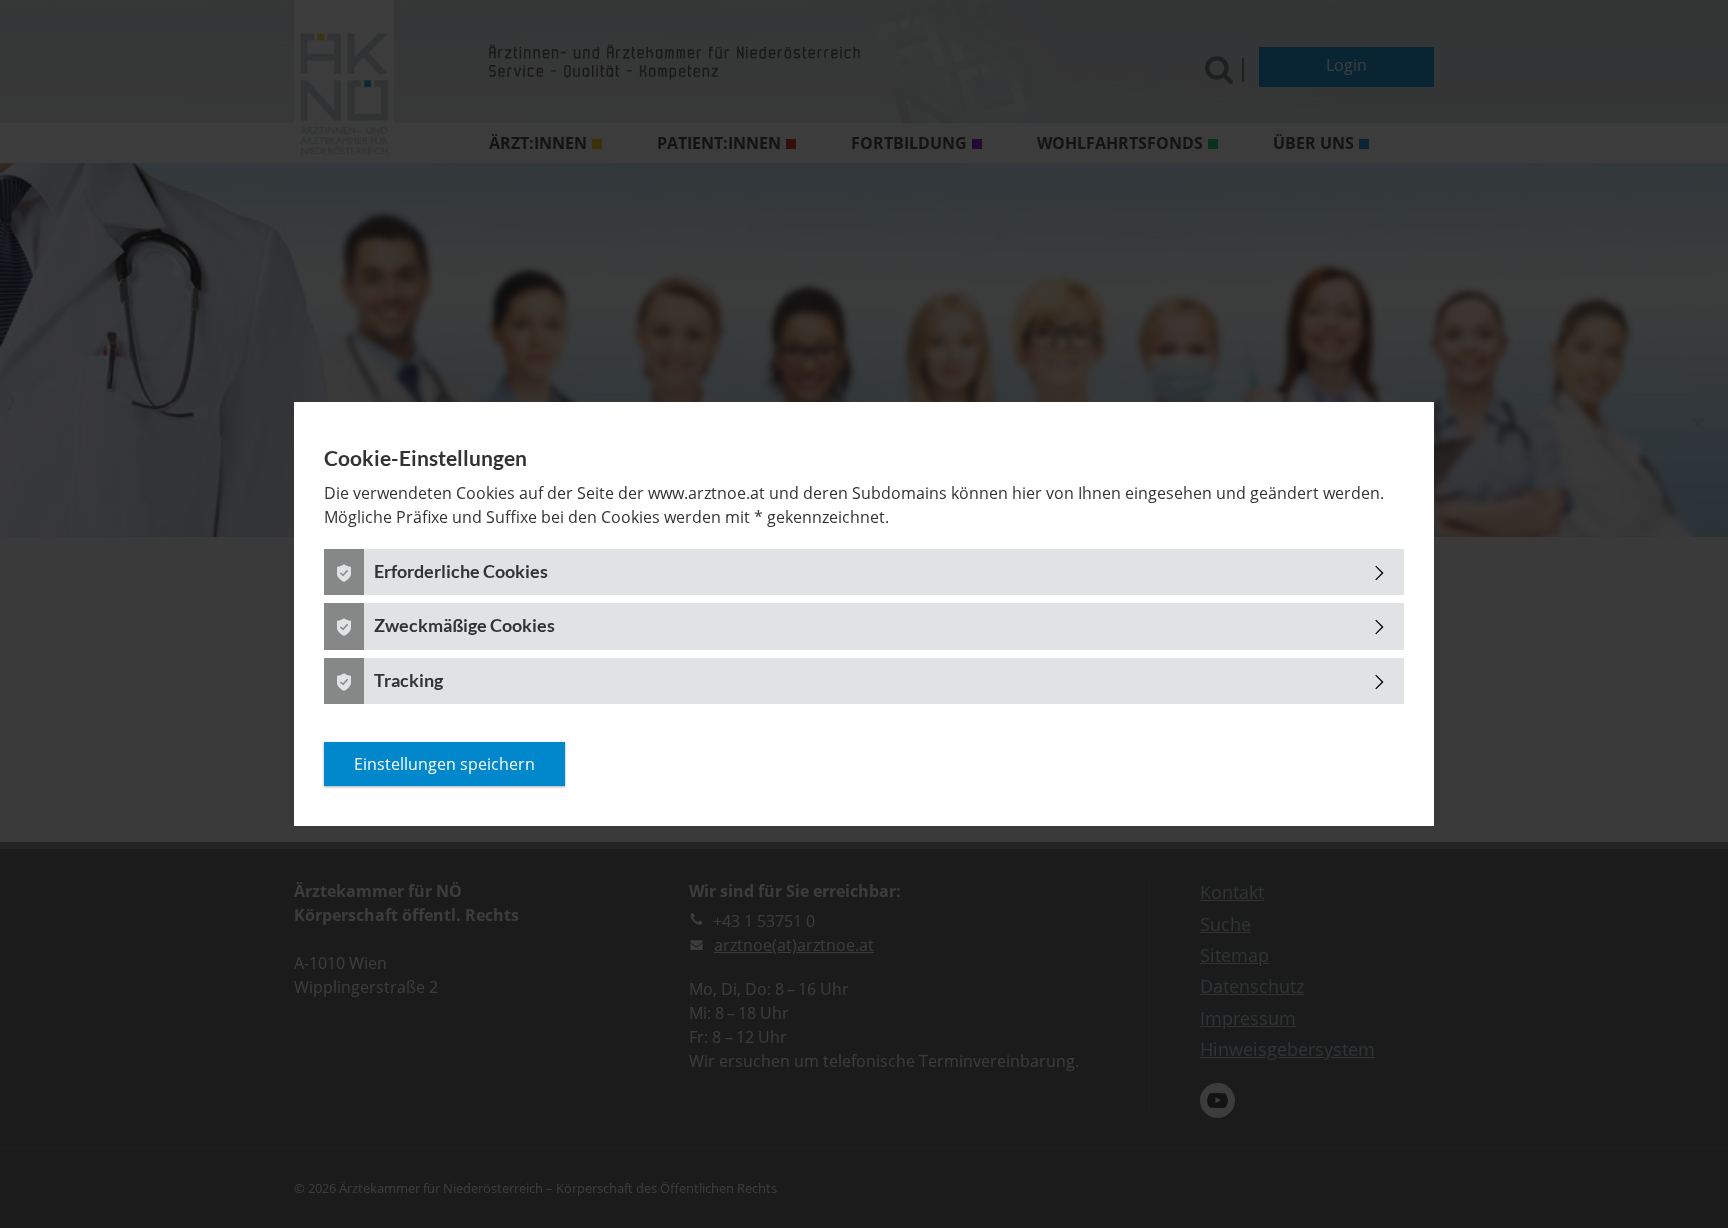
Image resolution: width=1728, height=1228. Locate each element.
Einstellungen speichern (444, 764)
